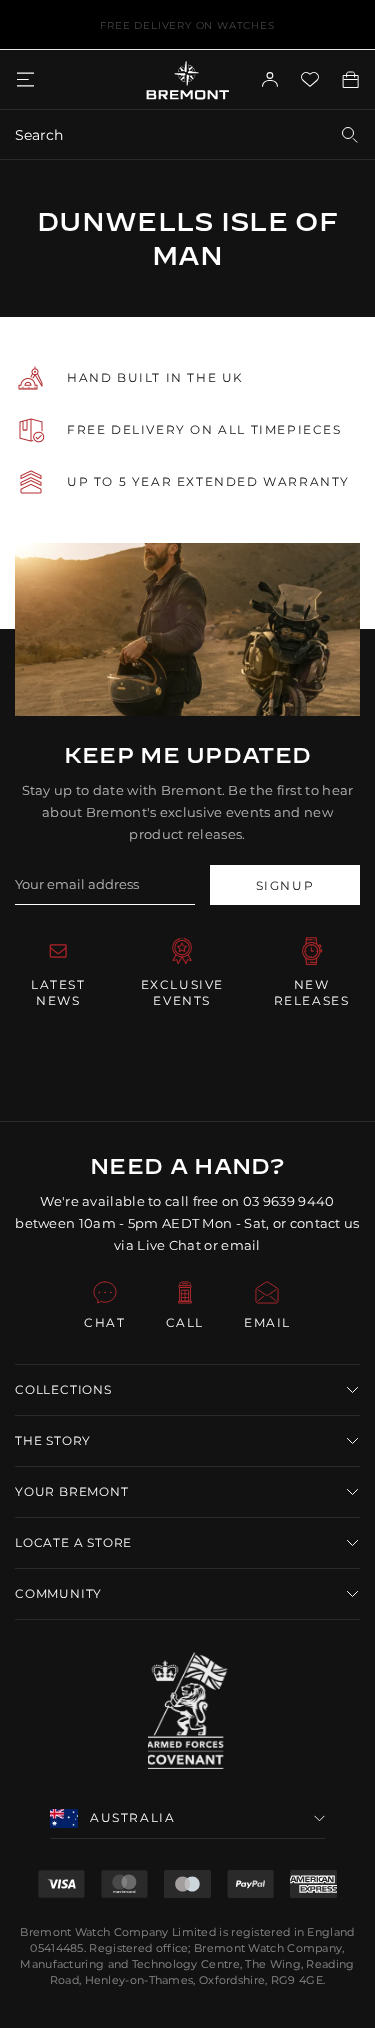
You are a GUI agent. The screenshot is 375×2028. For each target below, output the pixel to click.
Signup (285, 885)
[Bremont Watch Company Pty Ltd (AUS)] (187, 80)
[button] (187, 1390)
